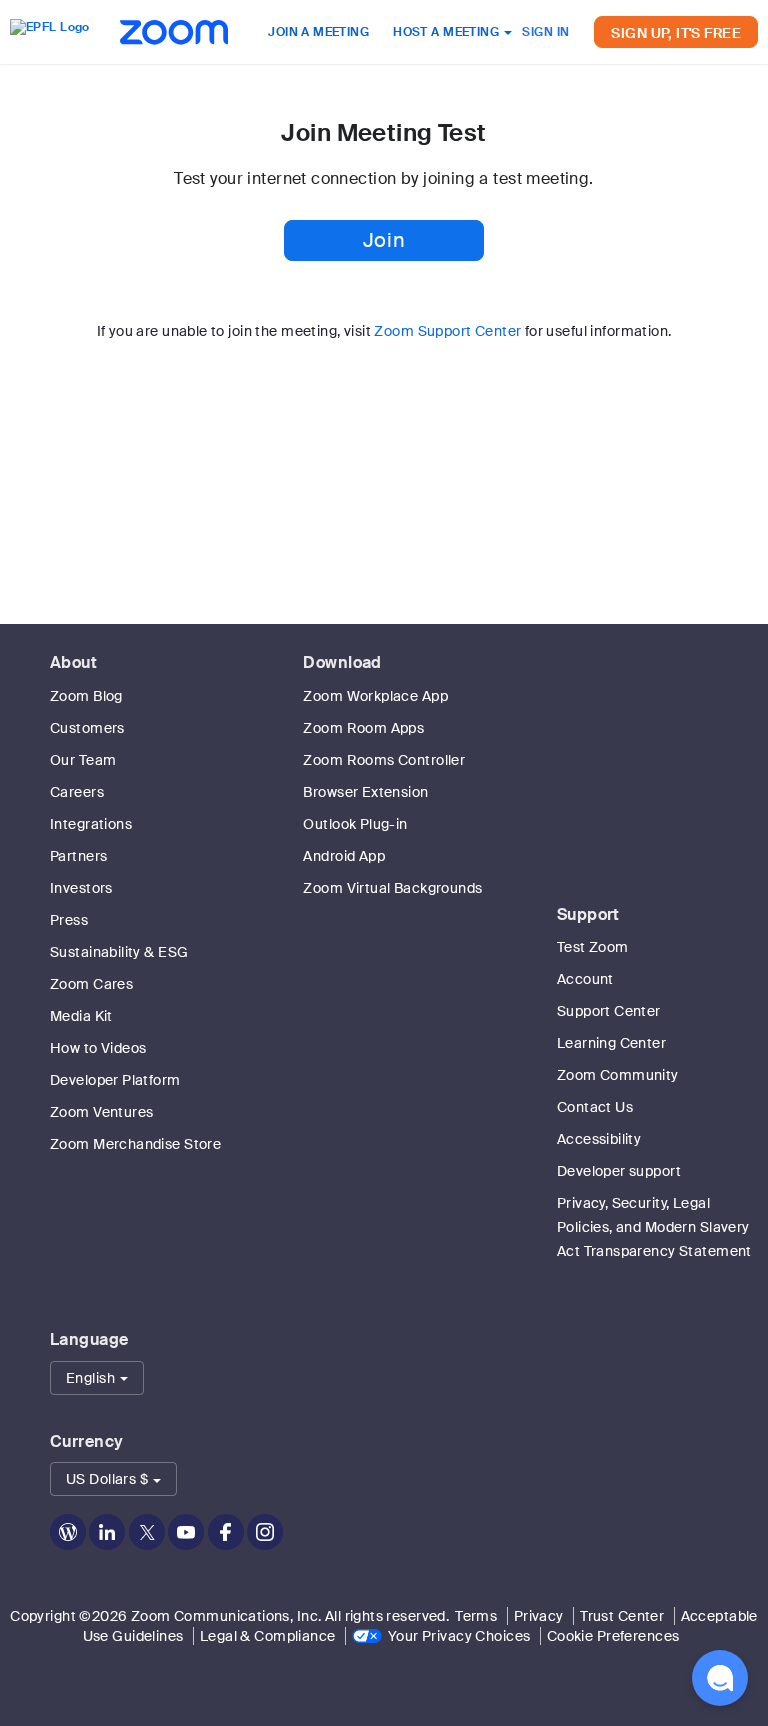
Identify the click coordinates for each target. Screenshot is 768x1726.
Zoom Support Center (447, 331)
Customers (87, 728)
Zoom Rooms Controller (384, 760)
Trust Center (622, 1616)
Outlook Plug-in (355, 824)
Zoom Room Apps (363, 728)
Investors (81, 888)
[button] (97, 1378)
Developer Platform (115, 1080)
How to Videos (98, 1048)
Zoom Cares (91, 984)
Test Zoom (593, 947)
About (73, 662)
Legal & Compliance (268, 1636)
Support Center (609, 1011)
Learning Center (611, 1043)
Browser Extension (365, 792)
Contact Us (595, 1107)
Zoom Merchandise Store (135, 1144)
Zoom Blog (86, 696)
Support (588, 914)
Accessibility (599, 1139)
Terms (476, 1616)
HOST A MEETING (447, 32)
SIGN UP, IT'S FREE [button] (676, 33)
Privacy (539, 1616)
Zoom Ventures (101, 1112)
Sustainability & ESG (119, 952)
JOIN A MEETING (318, 32)
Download (342, 662)
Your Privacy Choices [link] (459, 1636)
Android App (344, 856)
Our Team (83, 760)
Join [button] (384, 240)
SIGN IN (545, 32)
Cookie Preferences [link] (613, 1636)
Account (585, 979)
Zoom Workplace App (375, 696)
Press (69, 920)
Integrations (91, 824)
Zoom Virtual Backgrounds (392, 888)
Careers (77, 792)
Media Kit (81, 1016)
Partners (78, 856)
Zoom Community (618, 1075)
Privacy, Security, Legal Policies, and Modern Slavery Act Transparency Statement (654, 1227)
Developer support (619, 1171)
